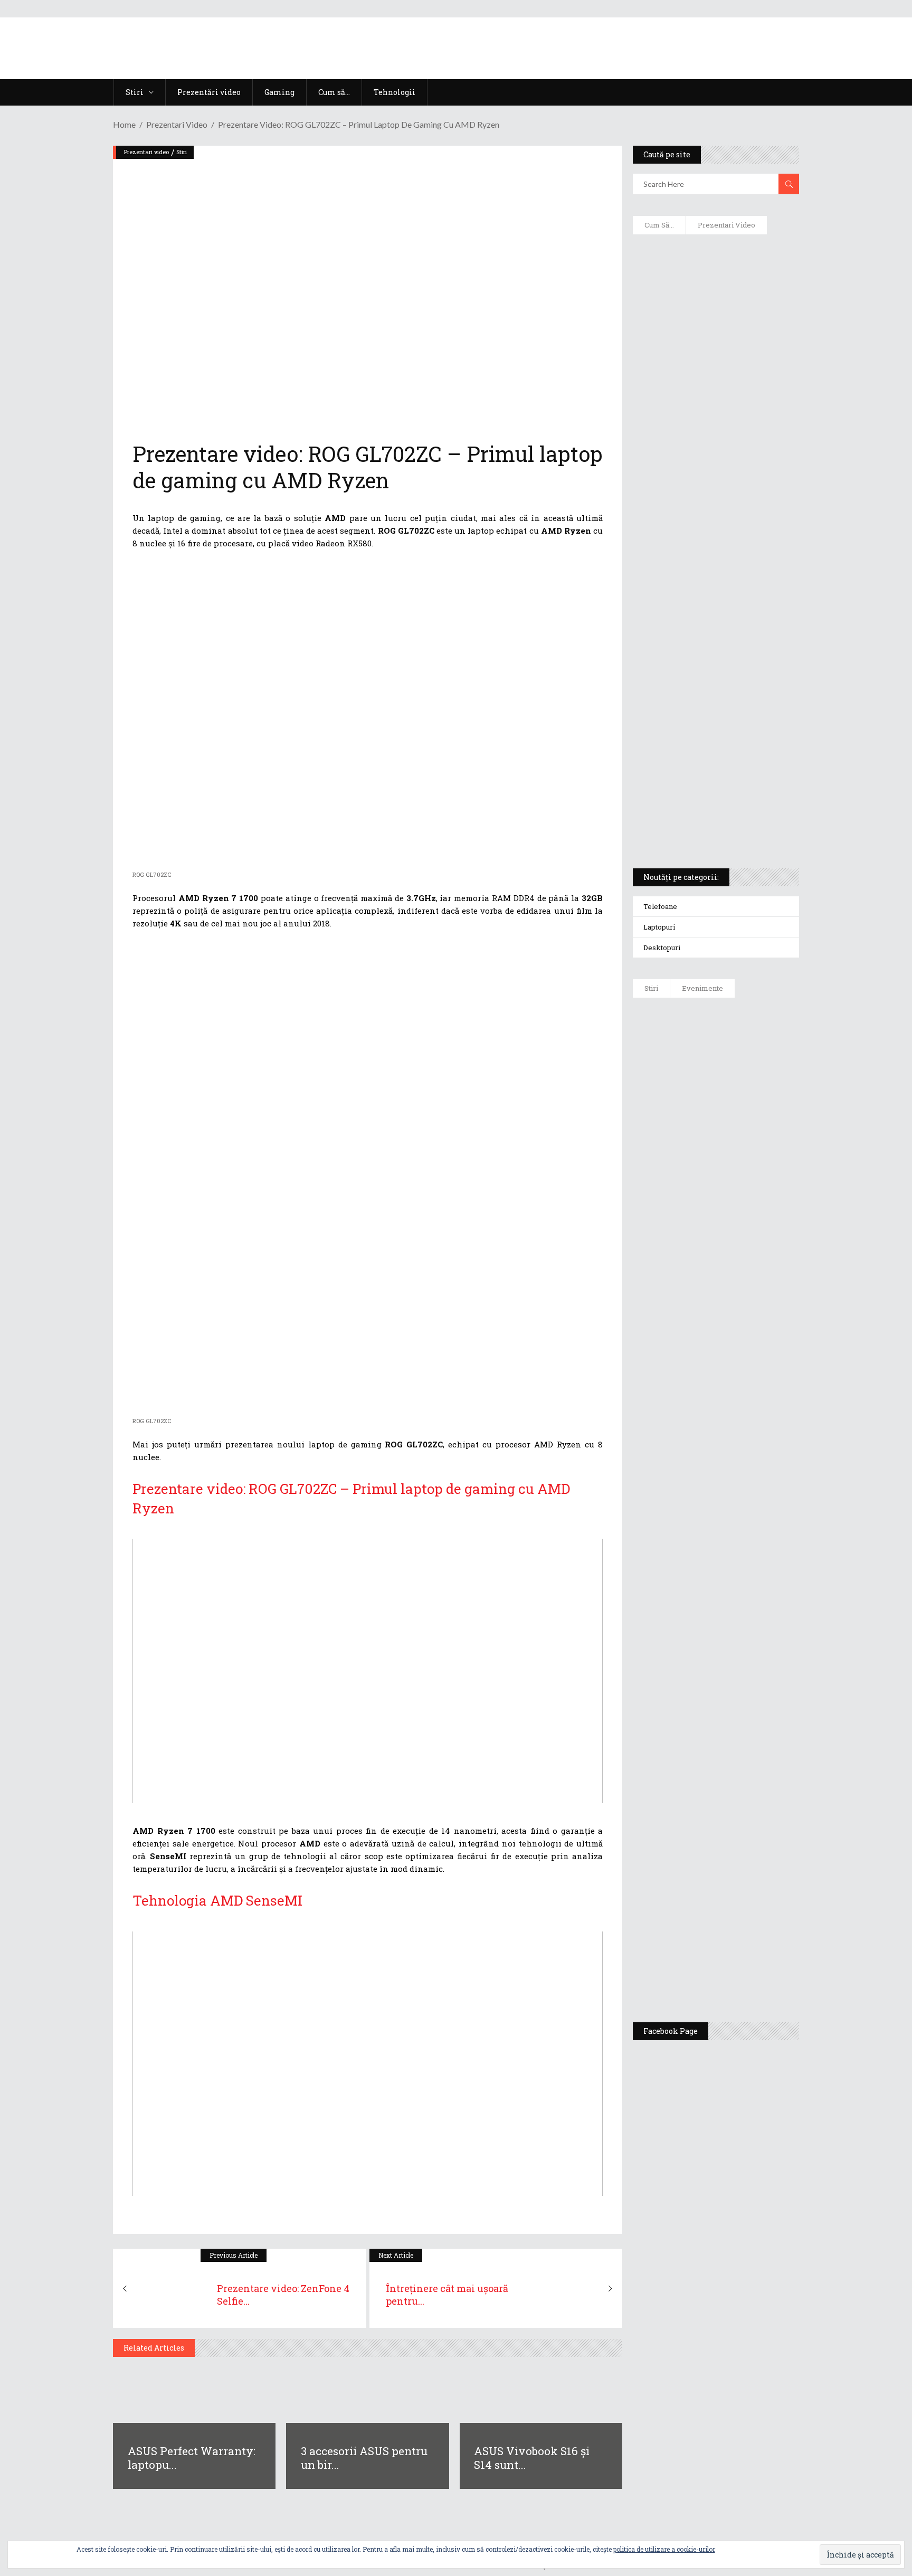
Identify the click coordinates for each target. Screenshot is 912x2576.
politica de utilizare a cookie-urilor (664, 2549)
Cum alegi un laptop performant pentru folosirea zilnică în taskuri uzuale (713, 410)
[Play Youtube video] (368, 1671)
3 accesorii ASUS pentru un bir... (364, 2458)
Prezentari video (177, 124)
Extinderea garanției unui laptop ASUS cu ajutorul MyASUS (714, 460)
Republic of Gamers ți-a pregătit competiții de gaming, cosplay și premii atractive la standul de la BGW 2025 (747, 1709)
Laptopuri (659, 927)
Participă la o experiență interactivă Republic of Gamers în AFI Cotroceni (738, 1806)
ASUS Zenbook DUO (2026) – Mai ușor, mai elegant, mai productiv (745, 1405)
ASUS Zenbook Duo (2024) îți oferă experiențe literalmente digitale (715, 259)
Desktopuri (662, 948)
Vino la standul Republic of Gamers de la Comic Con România (741, 1888)
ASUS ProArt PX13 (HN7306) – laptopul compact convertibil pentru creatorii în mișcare (706, 721)
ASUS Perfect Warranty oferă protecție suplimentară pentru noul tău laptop (742, 1329)
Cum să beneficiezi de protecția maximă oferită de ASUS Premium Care (715, 354)
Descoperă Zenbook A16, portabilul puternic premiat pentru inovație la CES (704, 555)
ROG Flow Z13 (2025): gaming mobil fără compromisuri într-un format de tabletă (714, 666)
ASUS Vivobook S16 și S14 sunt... (532, 2458)
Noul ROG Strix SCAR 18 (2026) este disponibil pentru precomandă (747, 1176)
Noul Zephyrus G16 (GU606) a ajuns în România (745, 1115)
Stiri (182, 152)
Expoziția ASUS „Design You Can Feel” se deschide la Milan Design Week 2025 (743, 1965)
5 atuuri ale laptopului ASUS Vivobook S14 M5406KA (706, 771)
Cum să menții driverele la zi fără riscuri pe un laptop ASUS (714, 505)
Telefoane (660, 906)
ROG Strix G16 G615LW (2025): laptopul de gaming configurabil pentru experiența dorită (713, 610)
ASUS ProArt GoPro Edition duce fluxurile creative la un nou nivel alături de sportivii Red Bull (747, 1044)
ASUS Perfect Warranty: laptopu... (192, 2458)
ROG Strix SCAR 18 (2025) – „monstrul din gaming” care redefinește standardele (703, 821)
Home (124, 124)
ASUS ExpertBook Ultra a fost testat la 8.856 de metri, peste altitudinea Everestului (745, 1247)
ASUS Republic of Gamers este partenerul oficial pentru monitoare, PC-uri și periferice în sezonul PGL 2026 (746, 1606)
